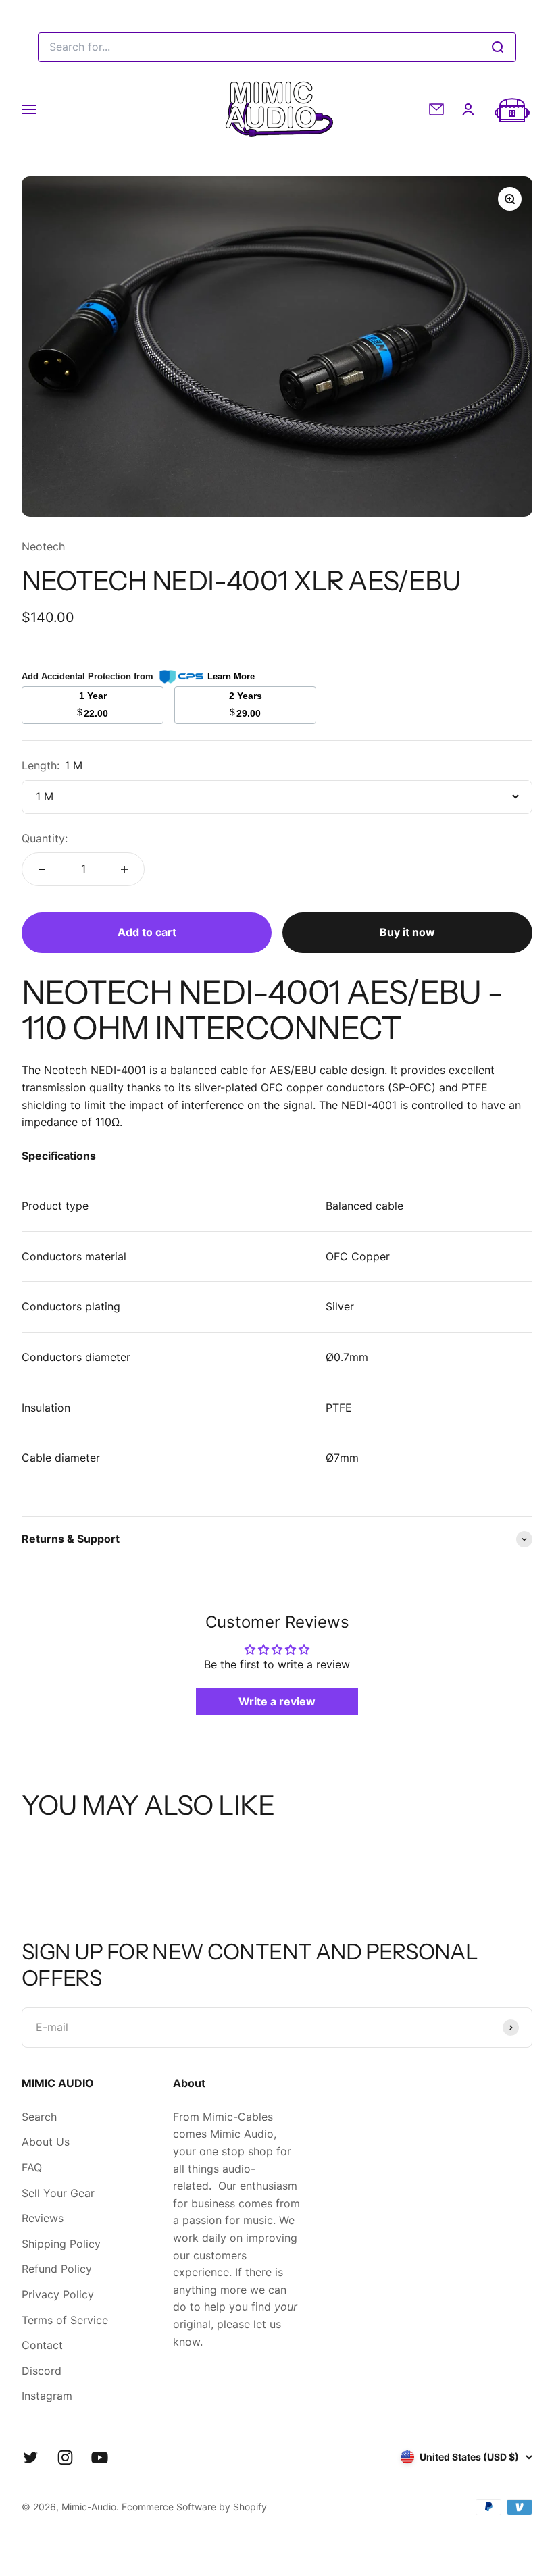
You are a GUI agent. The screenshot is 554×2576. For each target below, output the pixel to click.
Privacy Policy (58, 2294)
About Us (46, 2142)
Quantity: (45, 838)
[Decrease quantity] (42, 869)
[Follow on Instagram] (65, 2457)
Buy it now (407, 932)
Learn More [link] (231, 676)
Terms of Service (65, 2320)
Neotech (43, 546)
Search (39, 2117)
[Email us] (436, 109)
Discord (42, 2371)
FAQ (32, 2167)
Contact (42, 2345)
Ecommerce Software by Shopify (194, 2507)
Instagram (47, 2396)
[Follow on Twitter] (31, 2457)
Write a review (277, 1701)
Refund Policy (57, 2269)
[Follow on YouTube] (100, 2457)
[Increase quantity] (124, 869)
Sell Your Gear (58, 2193)
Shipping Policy (61, 2244)
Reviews (43, 2218)
